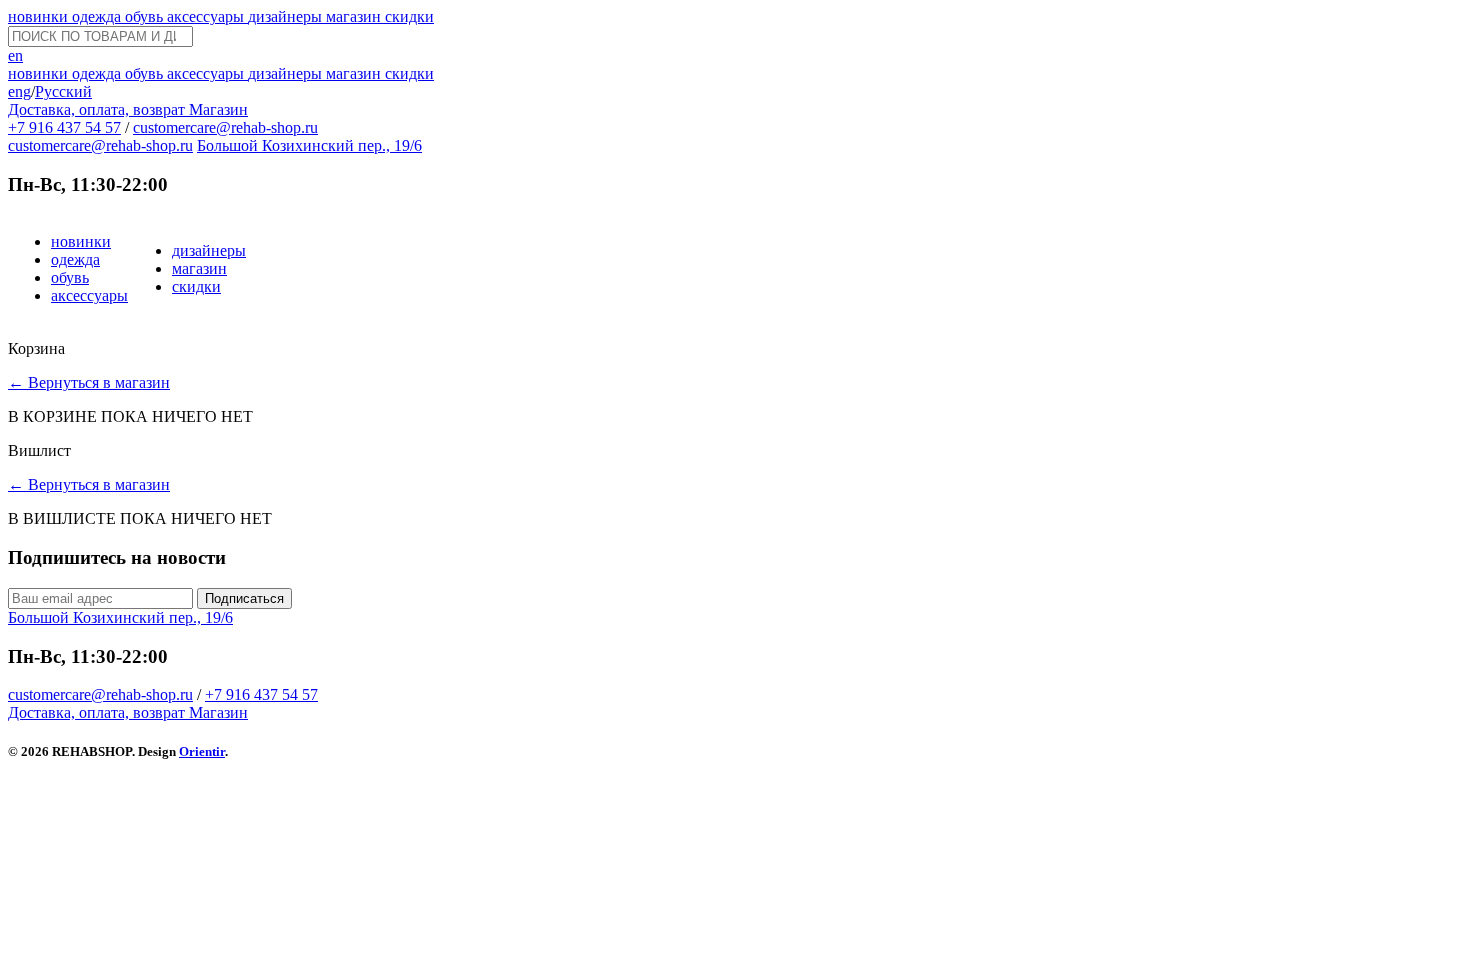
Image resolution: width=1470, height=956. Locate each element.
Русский (63, 91)
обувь (146, 16)
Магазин (218, 109)
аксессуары (207, 16)
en (15, 55)
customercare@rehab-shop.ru (225, 127)
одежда (98, 16)
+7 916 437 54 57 (64, 127)
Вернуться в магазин (89, 382)
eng (19, 91)
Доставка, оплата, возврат (98, 109)
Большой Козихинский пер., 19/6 (309, 145)
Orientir (202, 751)
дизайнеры (287, 16)
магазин (355, 16)
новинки (40, 16)
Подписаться (244, 598)
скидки (409, 16)
